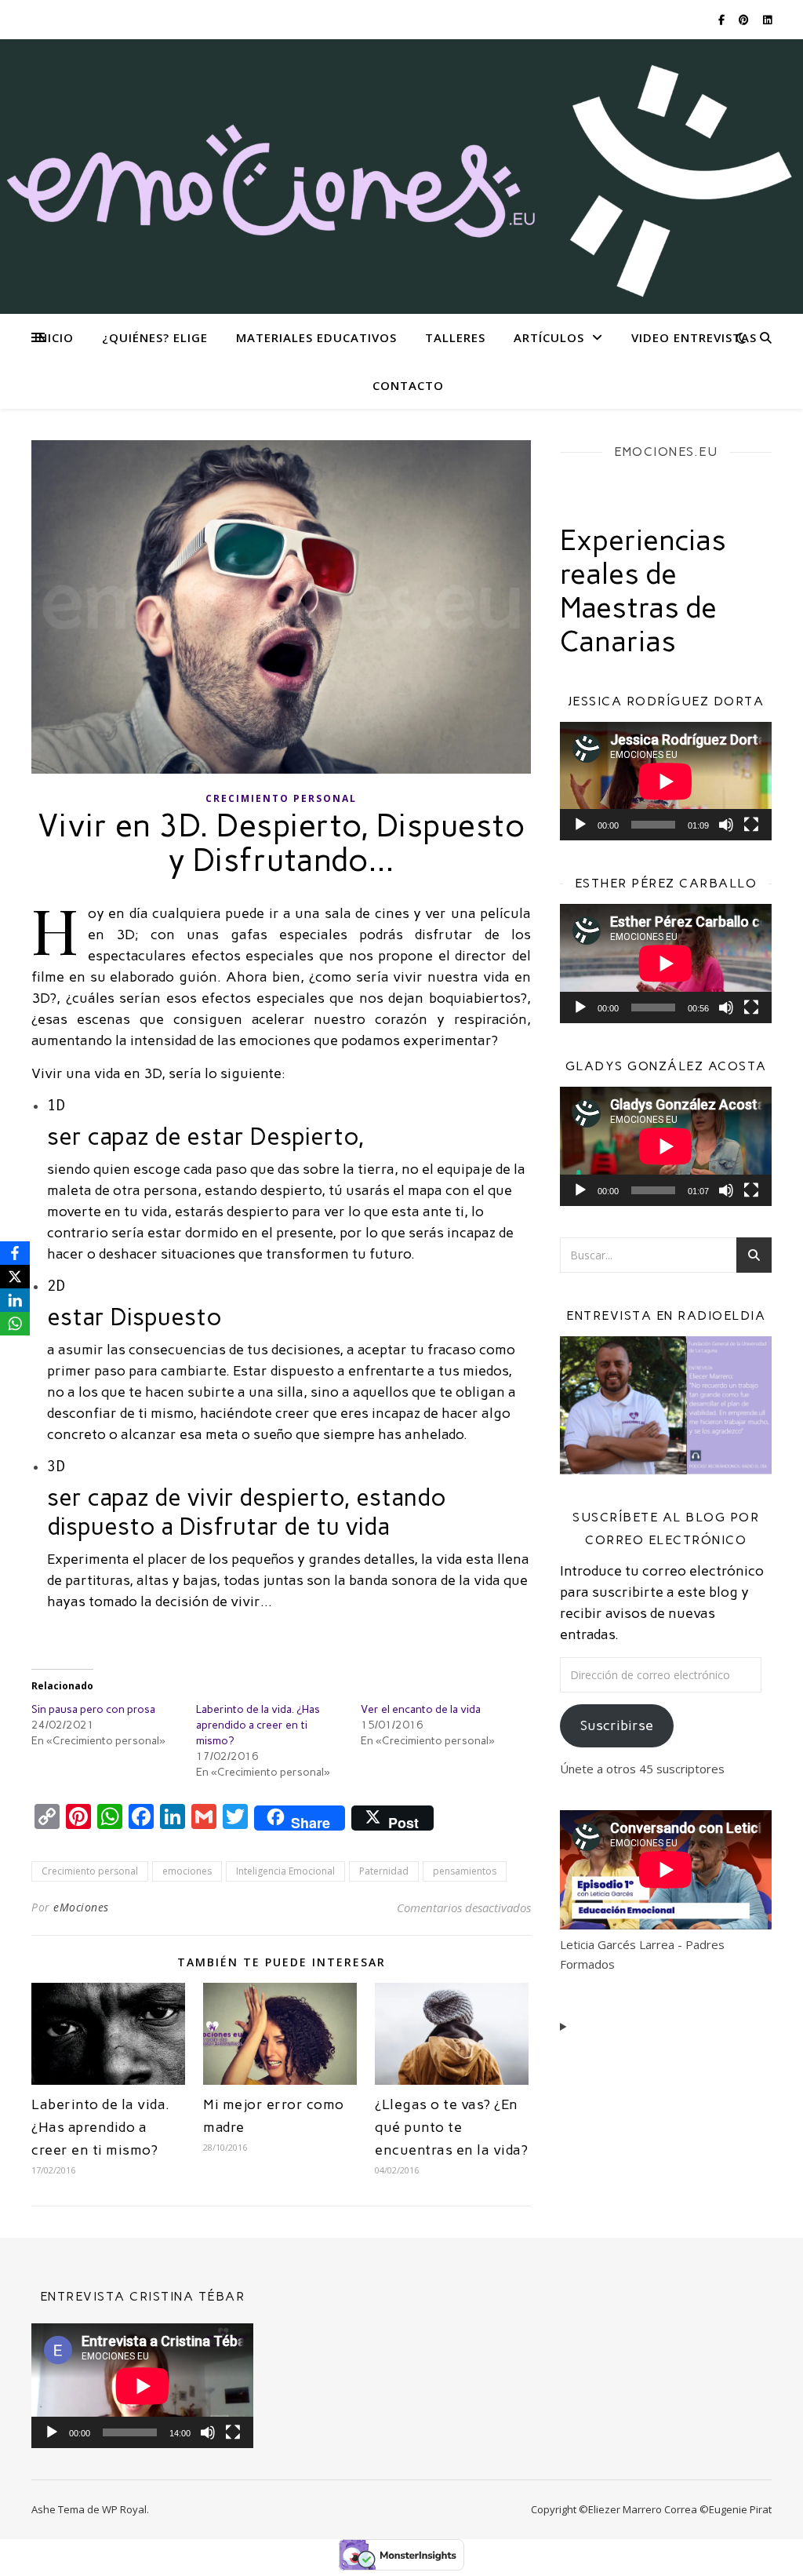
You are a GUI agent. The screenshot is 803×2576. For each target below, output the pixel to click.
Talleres (455, 337)
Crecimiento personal (281, 798)
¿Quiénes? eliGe (155, 337)
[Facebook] (15, 1253)
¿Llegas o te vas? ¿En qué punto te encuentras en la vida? (451, 2127)
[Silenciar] (726, 825)
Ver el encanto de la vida (421, 1709)
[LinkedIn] (15, 1300)
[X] (15, 1277)
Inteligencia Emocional (285, 1871)
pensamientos (465, 1871)
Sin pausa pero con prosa (93, 1709)
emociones (187, 1871)
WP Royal (124, 2509)
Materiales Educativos (316, 337)
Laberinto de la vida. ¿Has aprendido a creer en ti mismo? (258, 1725)
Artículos (549, 337)
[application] (666, 782)
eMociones (81, 1907)
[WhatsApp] (15, 1324)
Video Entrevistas (694, 337)
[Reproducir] (580, 825)
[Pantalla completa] (751, 825)
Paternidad (384, 1871)
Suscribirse (617, 1725)
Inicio (54, 337)
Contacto (408, 385)
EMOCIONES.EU (666, 452)
